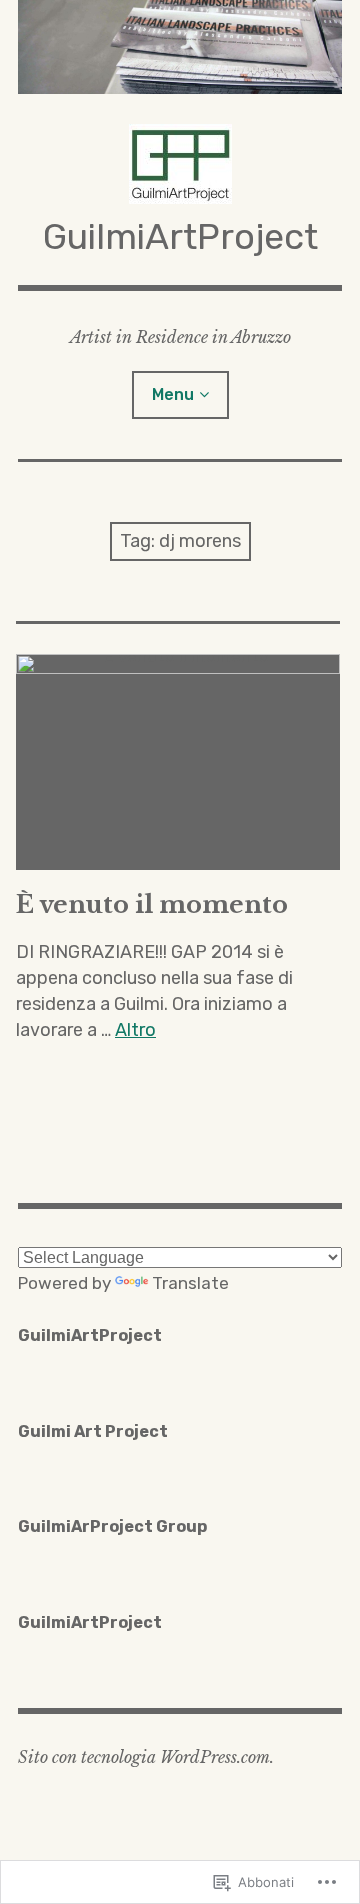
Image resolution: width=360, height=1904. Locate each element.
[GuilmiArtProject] (180, 47)
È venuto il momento (152, 904)
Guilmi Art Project (93, 1431)
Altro (135, 1030)
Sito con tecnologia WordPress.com (144, 1757)
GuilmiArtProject (180, 236)
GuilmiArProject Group (112, 1526)
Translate (190, 1283)
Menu (173, 394)
